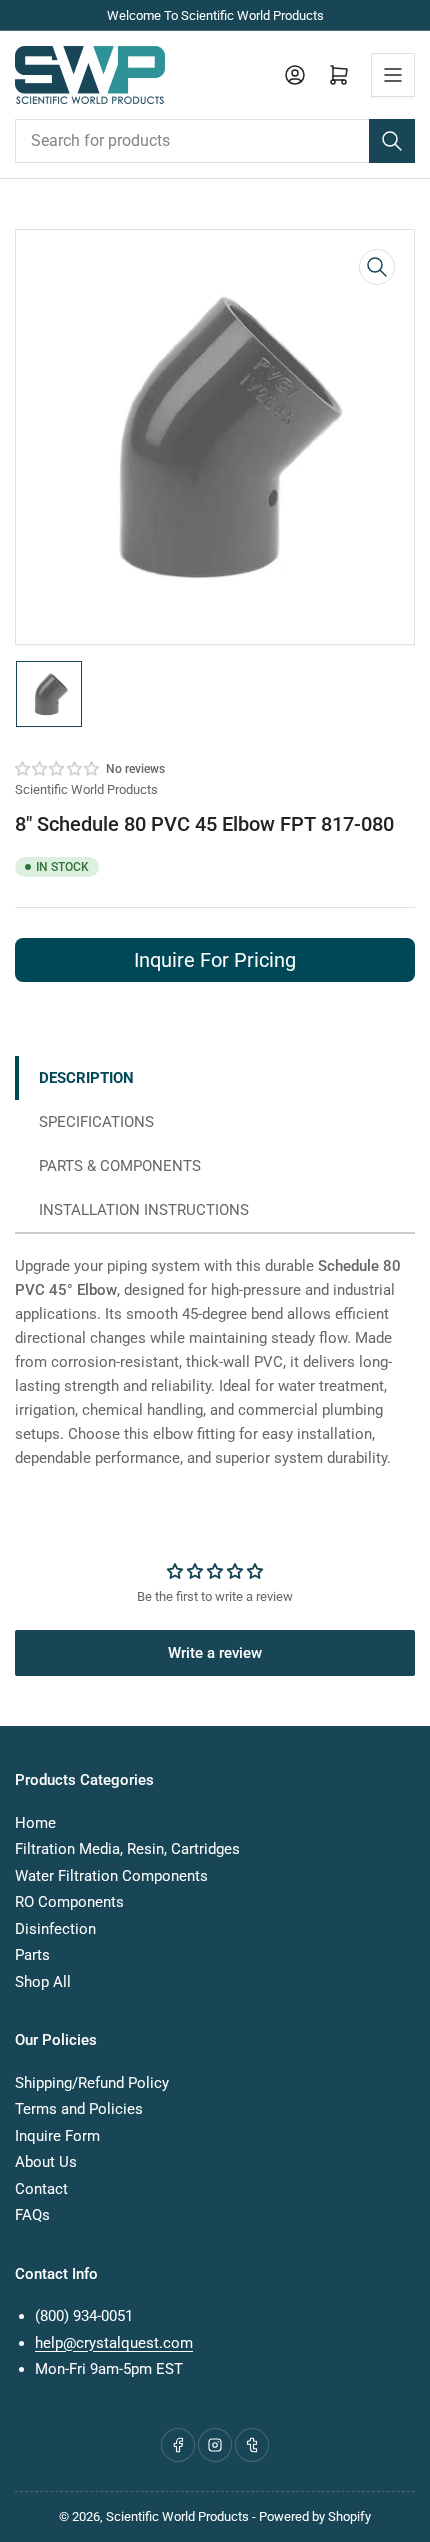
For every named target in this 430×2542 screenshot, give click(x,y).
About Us (46, 2162)
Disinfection (55, 1929)
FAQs (32, 2215)
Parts (32, 1955)
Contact (41, 2189)
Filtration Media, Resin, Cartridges (127, 1849)
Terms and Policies (79, 2109)
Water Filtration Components (111, 1876)
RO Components (69, 1902)
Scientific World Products (86, 789)
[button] (58, 769)
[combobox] (215, 141)
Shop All (43, 1982)
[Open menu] (393, 75)
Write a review (215, 1653)
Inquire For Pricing (215, 960)
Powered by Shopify (315, 2516)
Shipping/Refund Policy (92, 2083)
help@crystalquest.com (114, 2343)
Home (35, 1823)
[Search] (392, 141)
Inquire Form (57, 2136)
